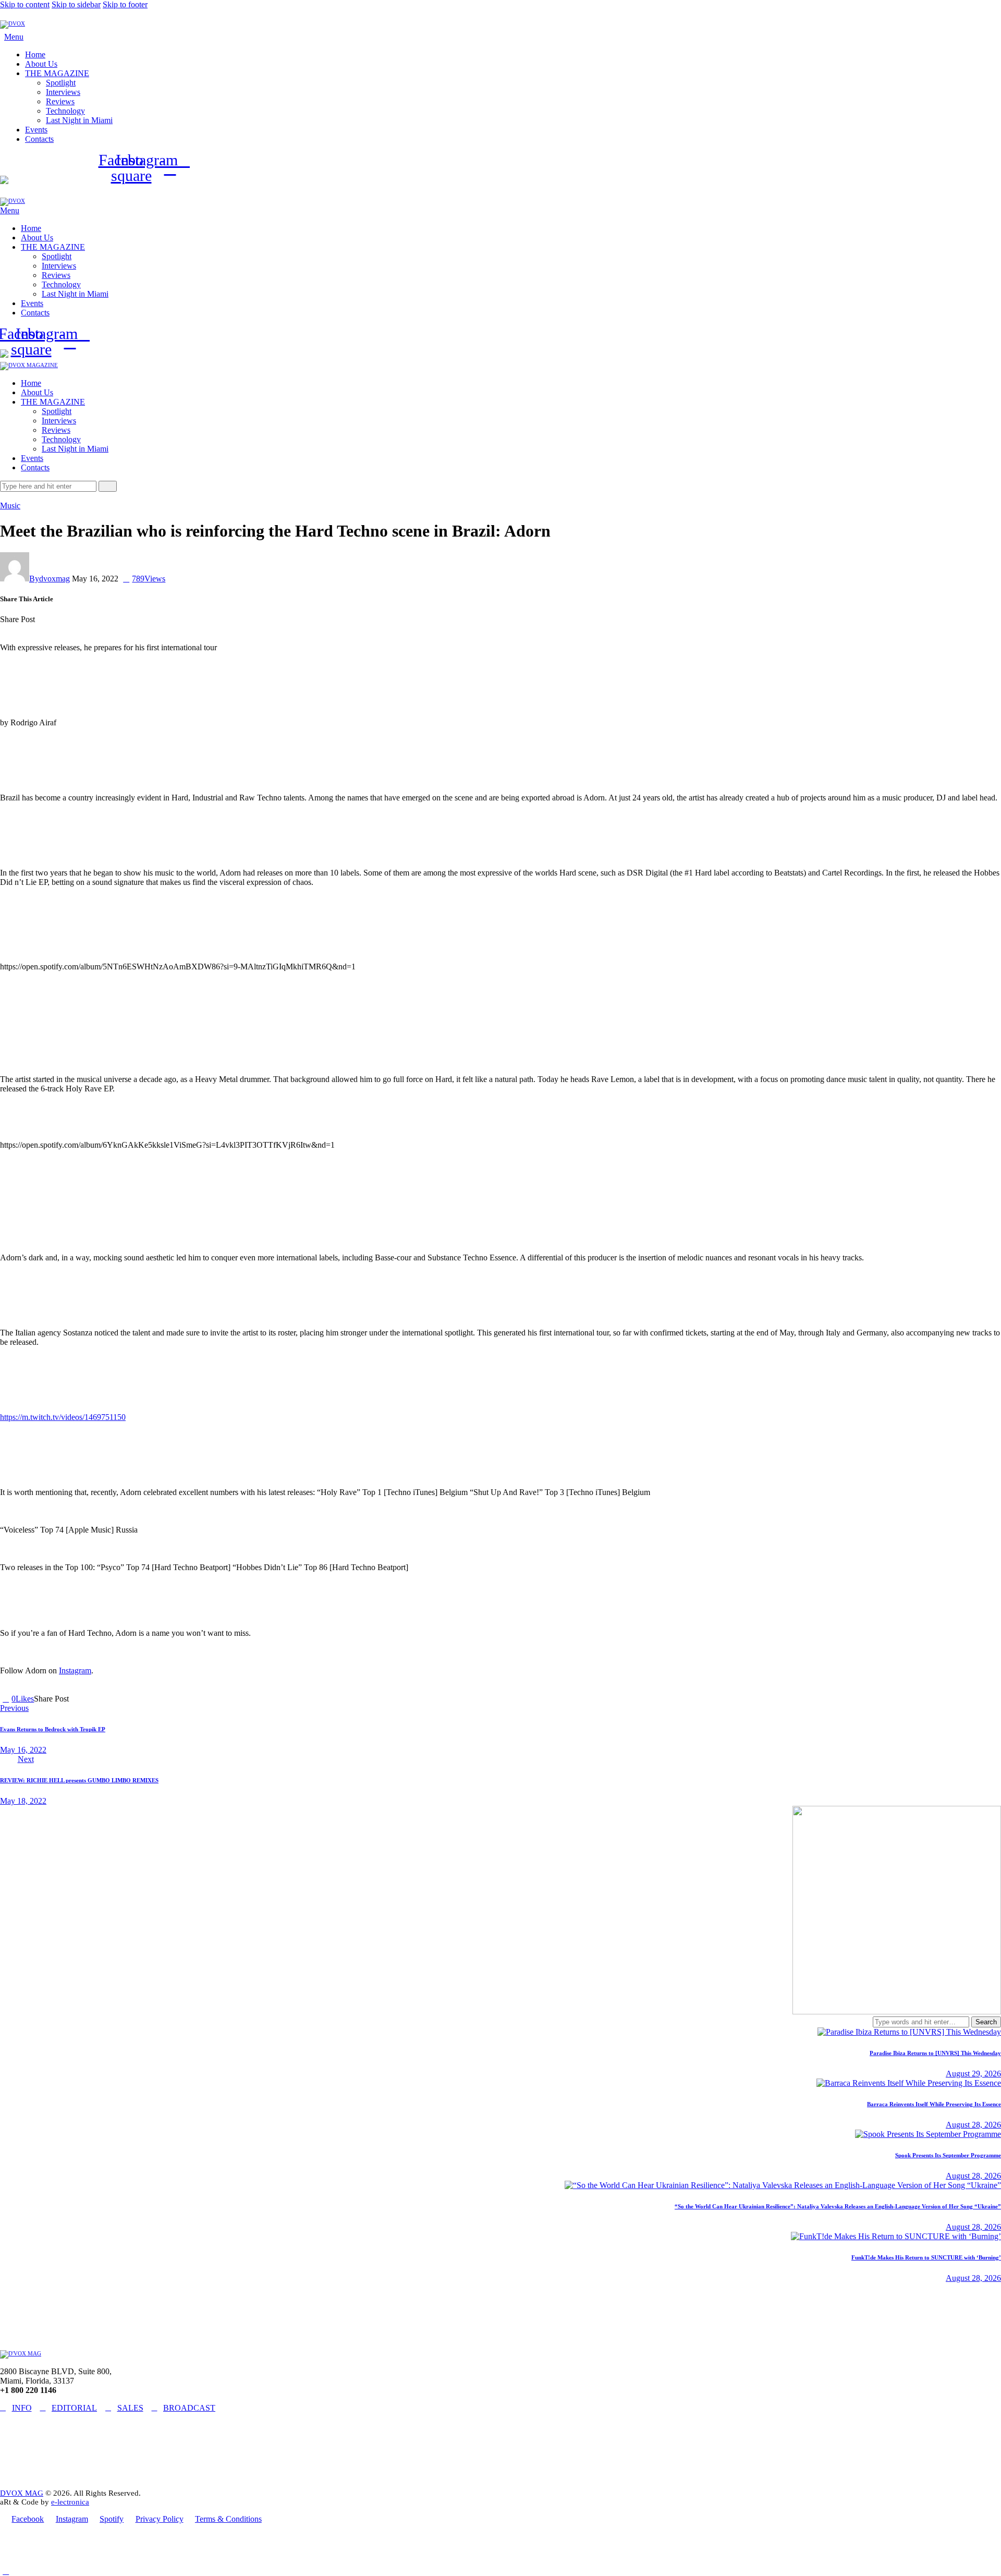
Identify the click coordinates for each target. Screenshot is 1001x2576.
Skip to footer (125, 4)
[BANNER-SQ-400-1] (897, 2012)
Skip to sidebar (76, 4)
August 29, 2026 (973, 2074)
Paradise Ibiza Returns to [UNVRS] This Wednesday (935, 2053)
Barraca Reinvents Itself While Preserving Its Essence (934, 2104)
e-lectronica (70, 2502)
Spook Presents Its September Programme (948, 2155)
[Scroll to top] (6, 2571)
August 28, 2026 (973, 2125)
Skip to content (25, 4)
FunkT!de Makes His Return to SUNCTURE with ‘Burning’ (926, 2257)
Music (10, 506)
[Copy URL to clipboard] (76, 619)
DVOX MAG (22, 2493)
